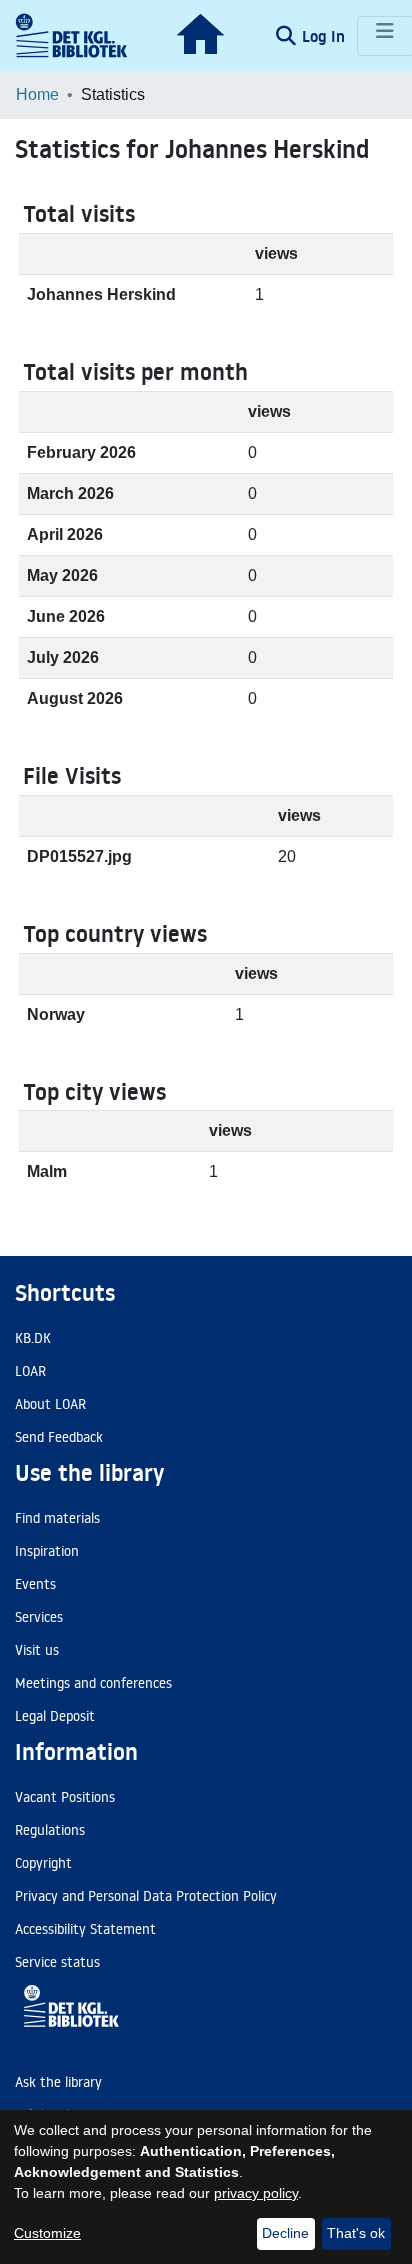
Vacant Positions (65, 1797)
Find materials (57, 1518)
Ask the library (58, 2082)
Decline (285, 2233)
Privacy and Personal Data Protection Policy (146, 1896)
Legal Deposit (55, 1716)
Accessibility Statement (85, 1929)
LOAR (30, 1371)
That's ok (356, 2233)
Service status (57, 1962)
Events (35, 1584)
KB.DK (33, 1338)
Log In (325, 36)
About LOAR (50, 1404)
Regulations (50, 1830)
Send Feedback (59, 1437)
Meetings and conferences (93, 1683)
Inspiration (47, 1551)
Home (37, 94)
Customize (47, 2233)
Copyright (43, 1863)
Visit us (37, 1650)
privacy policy (256, 2193)
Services (39, 1617)
